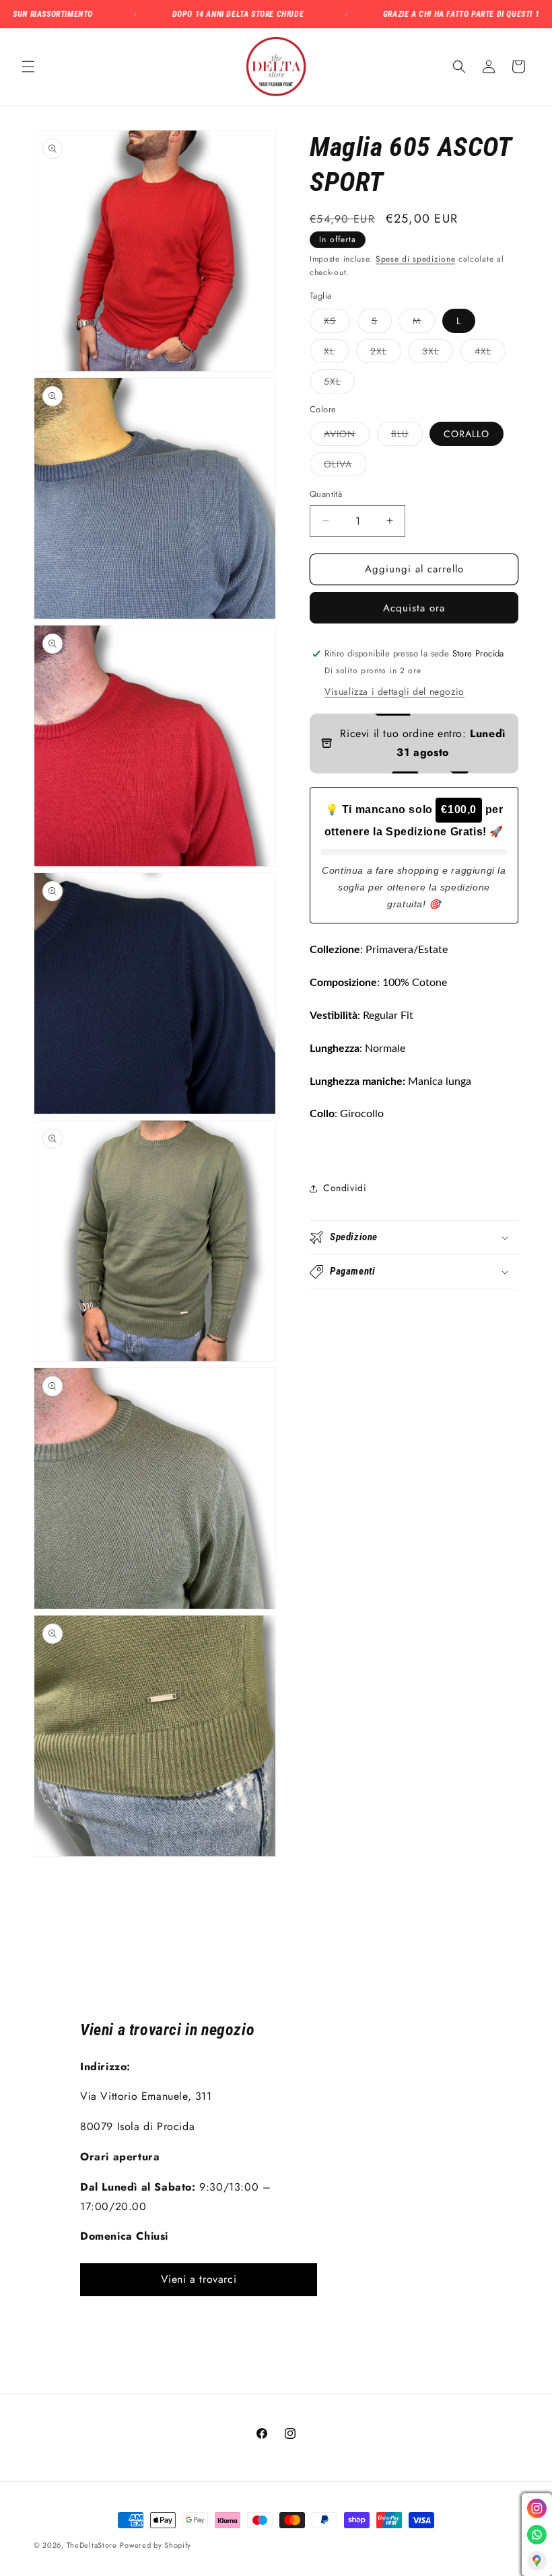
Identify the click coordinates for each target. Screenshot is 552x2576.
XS (337, 323)
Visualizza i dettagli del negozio (394, 691)
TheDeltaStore (92, 2545)
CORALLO (467, 434)
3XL (438, 353)
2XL (386, 353)
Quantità (326, 494)
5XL (339, 384)
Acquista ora (414, 608)
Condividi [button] (345, 1188)
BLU (407, 436)
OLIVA (345, 466)
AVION (347, 436)
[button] (28, 67)
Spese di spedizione (415, 259)
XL (336, 353)
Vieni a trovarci (199, 2279)
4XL (490, 353)
